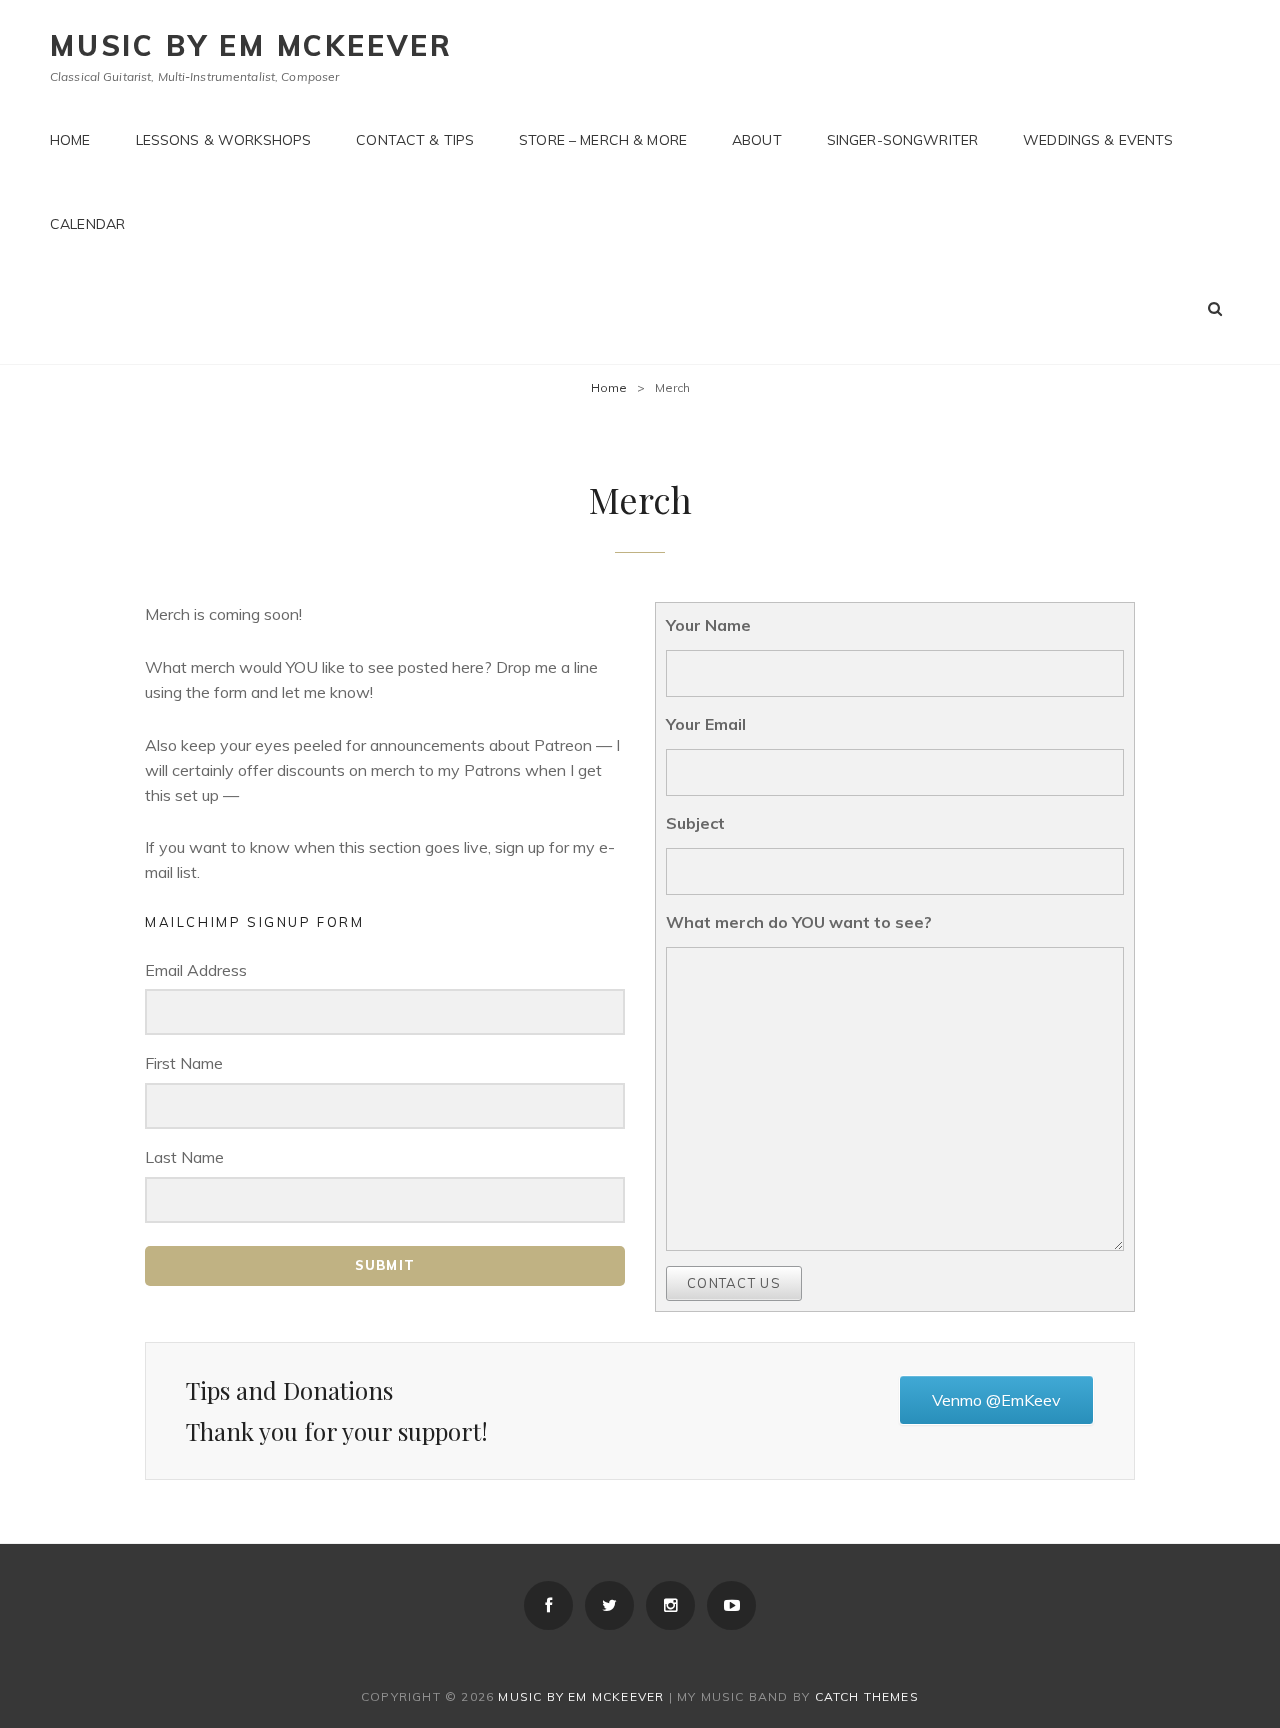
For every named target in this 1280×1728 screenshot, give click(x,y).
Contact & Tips (415, 140)
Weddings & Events (1098, 140)
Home (70, 140)
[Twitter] (609, 1605)
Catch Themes (867, 1696)
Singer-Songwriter (902, 140)
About (757, 140)
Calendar (87, 224)
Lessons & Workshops (224, 140)
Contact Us (734, 1283)
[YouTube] (731, 1605)
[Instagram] (670, 1605)
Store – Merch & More (603, 140)
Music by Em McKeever (251, 45)
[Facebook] (548, 1605)
